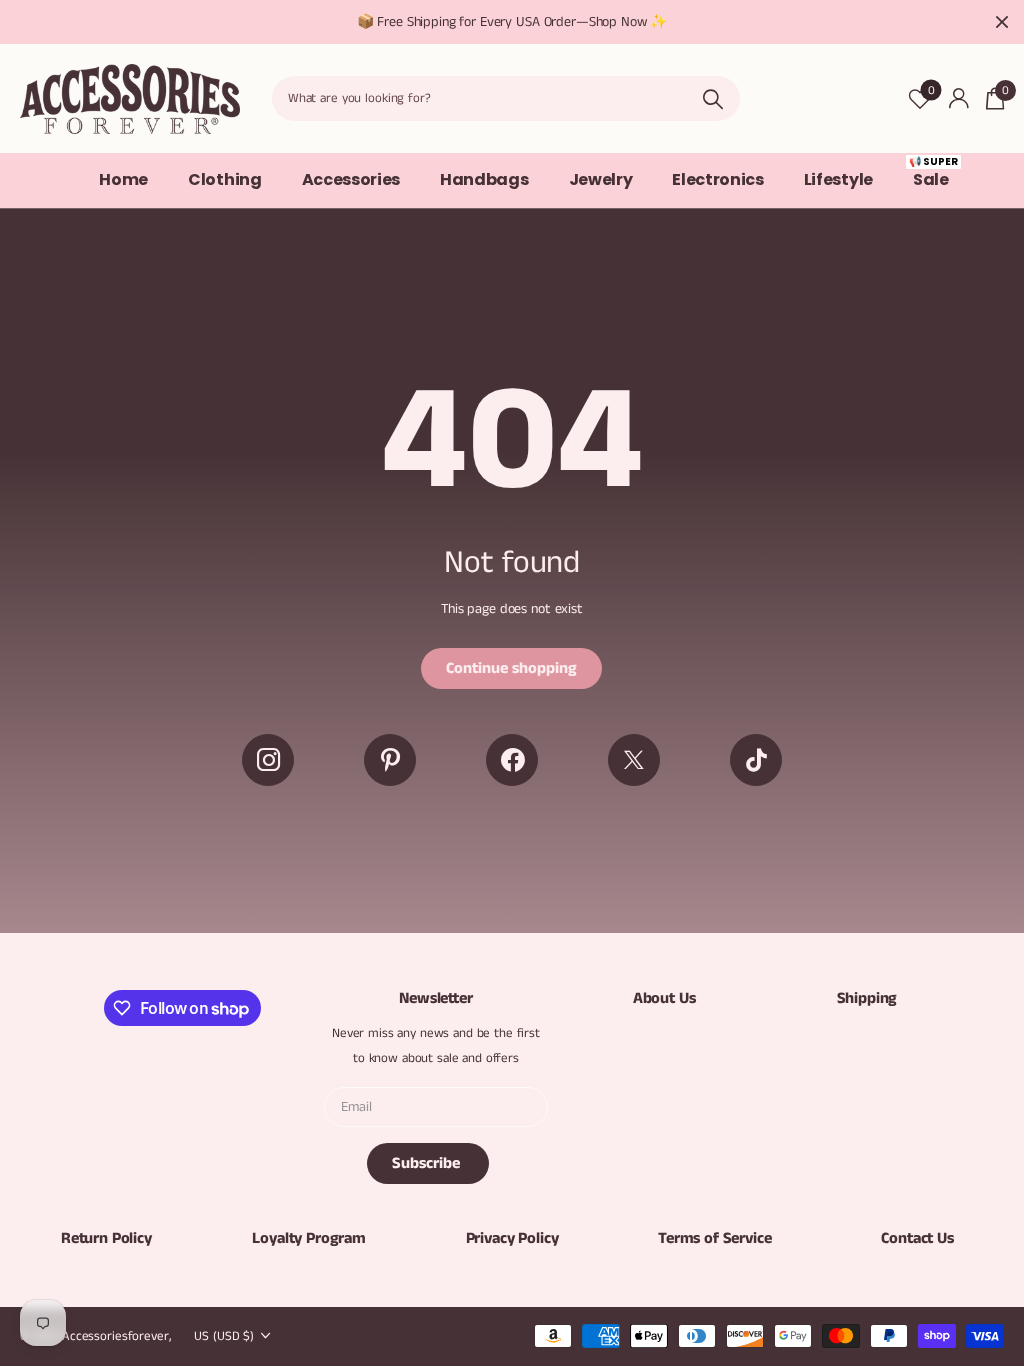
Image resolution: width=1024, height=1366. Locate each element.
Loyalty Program (309, 1238)
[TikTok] (756, 760)
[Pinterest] (390, 760)
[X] (634, 760)
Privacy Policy (512, 1238)
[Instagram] (268, 760)
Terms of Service (714, 1238)
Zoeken (712, 98)
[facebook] (512, 760)
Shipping (867, 998)
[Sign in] (958, 98)
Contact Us (917, 1238)
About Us (664, 998)
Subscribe (428, 1163)
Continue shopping (511, 668)
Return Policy (106, 1238)
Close (1002, 22)
